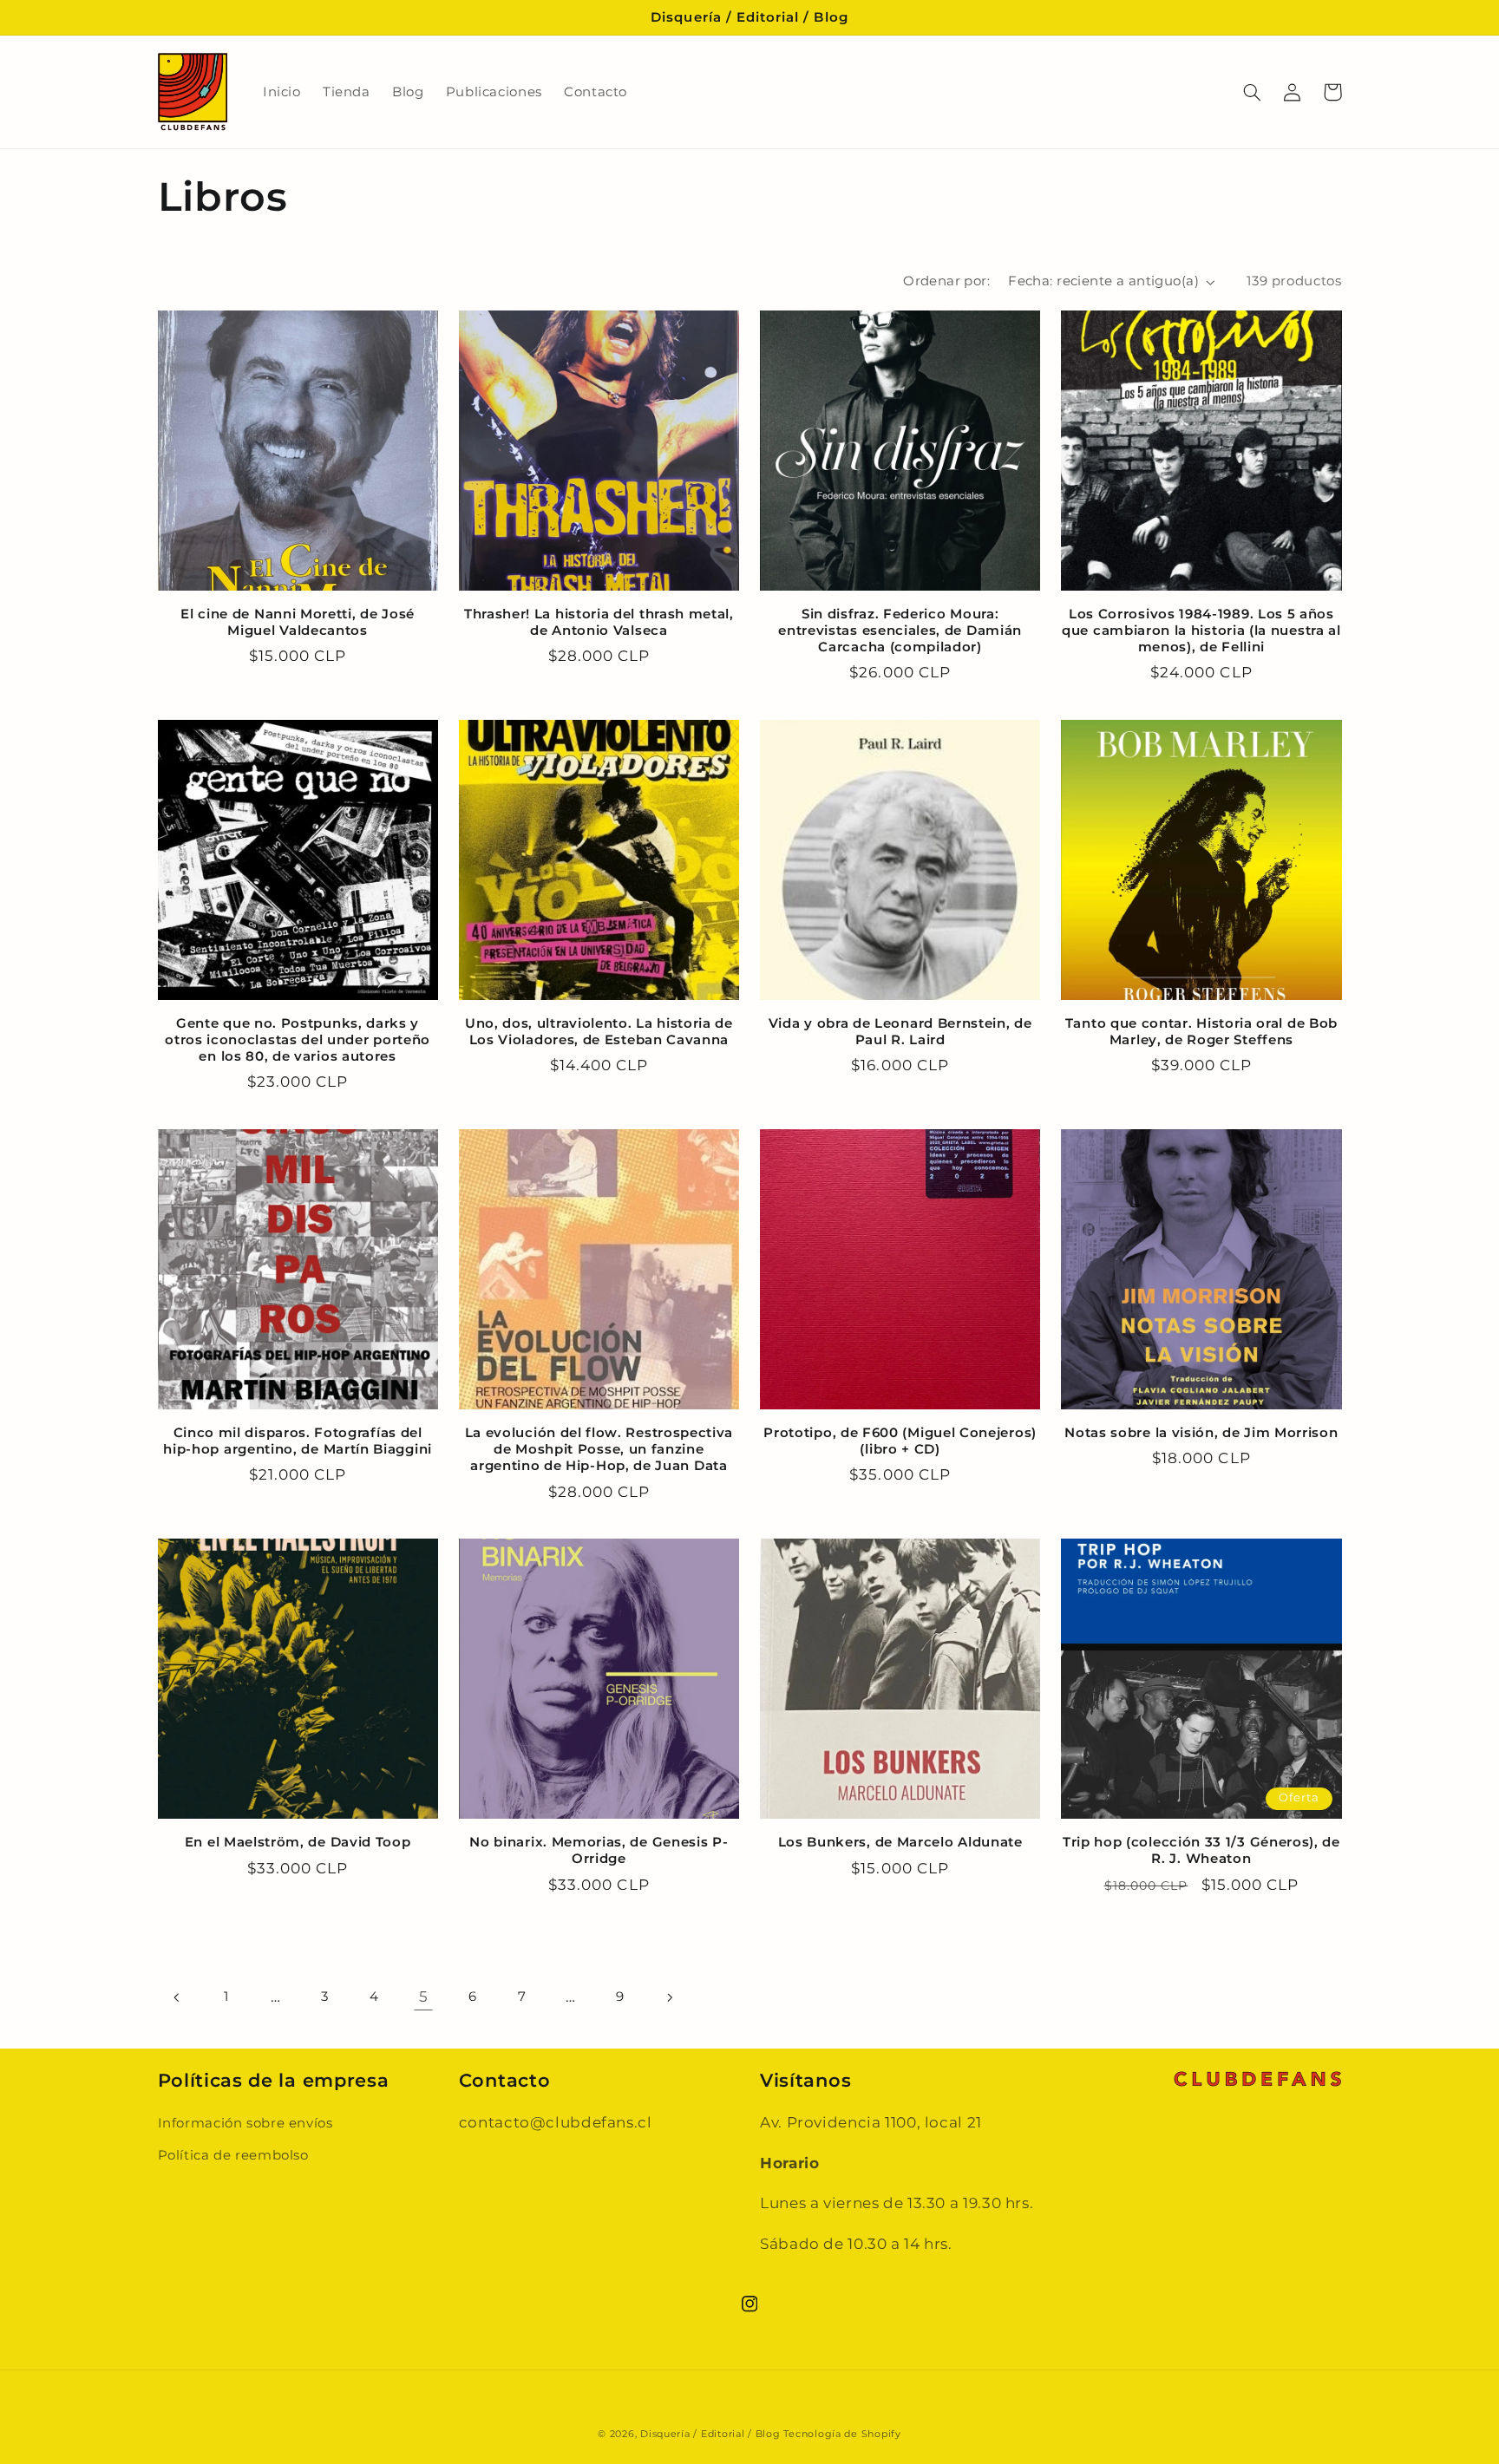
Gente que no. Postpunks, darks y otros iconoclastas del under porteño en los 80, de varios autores (298, 1040)
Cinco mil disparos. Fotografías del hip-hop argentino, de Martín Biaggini (298, 1441)
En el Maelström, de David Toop (298, 1842)
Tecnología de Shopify (842, 2434)
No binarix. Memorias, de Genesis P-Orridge (599, 1850)
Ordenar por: (946, 281)
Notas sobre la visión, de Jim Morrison (1201, 1433)
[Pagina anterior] (178, 1997)
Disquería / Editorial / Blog (710, 2434)
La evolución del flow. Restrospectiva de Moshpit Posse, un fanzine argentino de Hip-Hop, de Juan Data (599, 1449)
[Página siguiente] (669, 1997)
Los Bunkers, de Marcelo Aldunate (900, 1842)
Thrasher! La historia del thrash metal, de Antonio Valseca (599, 622)
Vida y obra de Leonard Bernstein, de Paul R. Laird (900, 1032)
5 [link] (424, 1997)
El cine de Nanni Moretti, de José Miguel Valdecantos (298, 622)
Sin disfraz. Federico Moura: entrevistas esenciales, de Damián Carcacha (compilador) (900, 631)
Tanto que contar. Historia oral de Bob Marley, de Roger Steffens (1201, 1032)
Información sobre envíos (245, 2123)
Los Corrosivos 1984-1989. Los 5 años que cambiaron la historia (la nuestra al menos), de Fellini (1201, 631)
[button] (1253, 92)
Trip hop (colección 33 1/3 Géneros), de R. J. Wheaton (1201, 1850)
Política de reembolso (233, 2155)
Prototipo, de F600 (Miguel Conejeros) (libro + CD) (900, 1441)
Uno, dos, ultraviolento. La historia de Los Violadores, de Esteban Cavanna (599, 1032)
